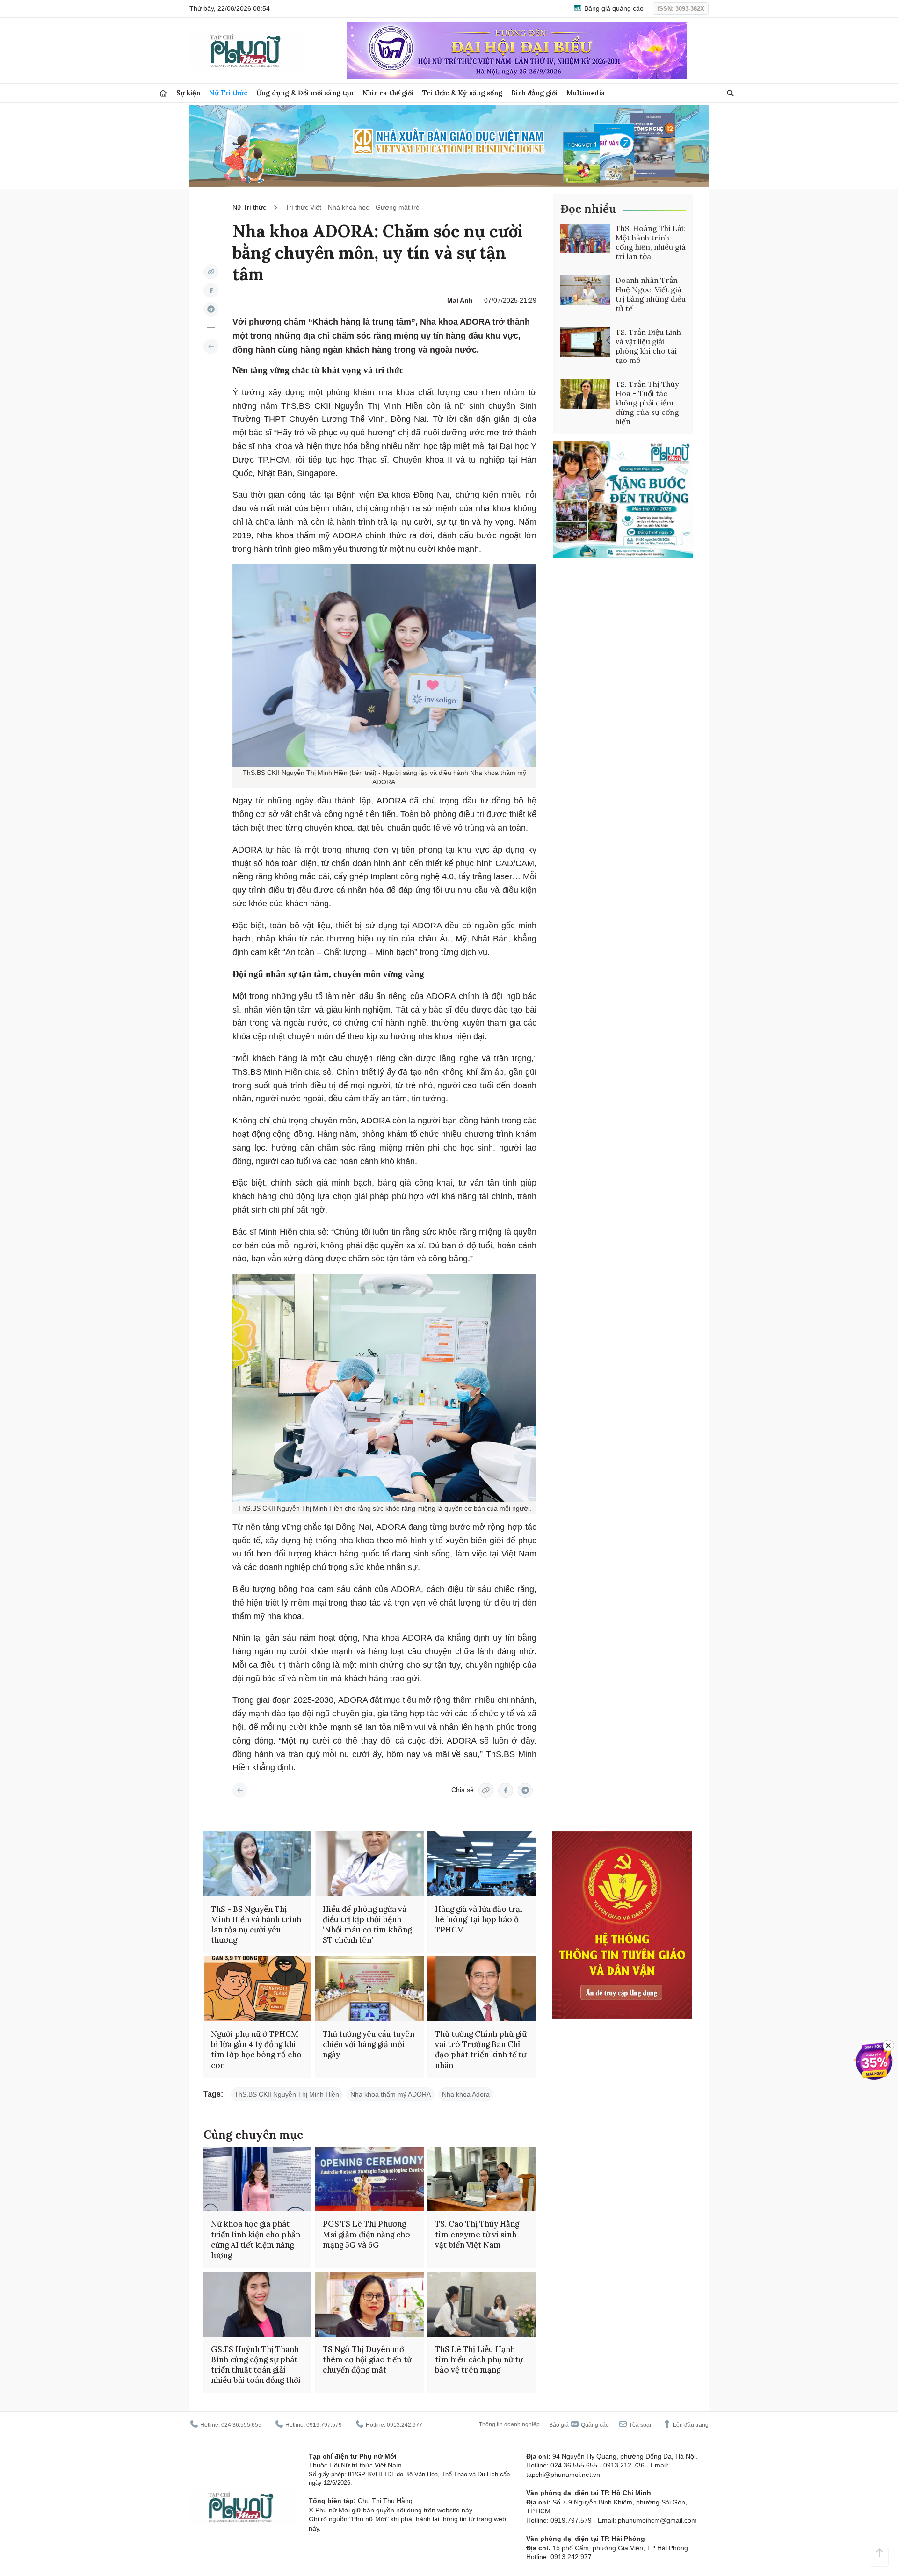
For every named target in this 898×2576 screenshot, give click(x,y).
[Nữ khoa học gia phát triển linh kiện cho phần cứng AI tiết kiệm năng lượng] (257, 2179)
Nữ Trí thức (228, 93)
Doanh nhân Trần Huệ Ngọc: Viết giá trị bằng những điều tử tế (651, 294)
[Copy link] (211, 272)
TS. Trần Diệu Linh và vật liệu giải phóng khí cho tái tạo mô (648, 346)
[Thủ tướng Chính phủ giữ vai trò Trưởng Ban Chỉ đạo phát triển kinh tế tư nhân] (482, 1989)
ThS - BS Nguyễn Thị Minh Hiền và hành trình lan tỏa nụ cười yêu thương (256, 1925)
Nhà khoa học (348, 207)
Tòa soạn (640, 2425)
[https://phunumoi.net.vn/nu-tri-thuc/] (211, 347)
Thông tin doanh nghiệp (509, 2424)
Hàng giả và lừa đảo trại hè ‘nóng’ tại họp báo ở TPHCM (479, 1919)
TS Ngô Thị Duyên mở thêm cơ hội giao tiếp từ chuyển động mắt (367, 2359)
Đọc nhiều (588, 209)
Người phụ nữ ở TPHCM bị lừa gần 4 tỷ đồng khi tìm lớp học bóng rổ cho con (256, 2049)
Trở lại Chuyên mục (240, 1790)
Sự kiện (188, 93)
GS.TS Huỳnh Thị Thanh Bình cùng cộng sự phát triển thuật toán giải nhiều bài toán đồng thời (256, 2365)
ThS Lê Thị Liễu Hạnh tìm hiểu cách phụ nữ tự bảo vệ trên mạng (479, 2359)
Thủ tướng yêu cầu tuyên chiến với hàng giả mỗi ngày (369, 2044)
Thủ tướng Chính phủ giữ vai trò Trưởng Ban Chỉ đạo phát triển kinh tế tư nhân (481, 2049)
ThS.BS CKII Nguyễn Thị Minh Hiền (287, 2094)
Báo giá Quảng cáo (579, 2425)
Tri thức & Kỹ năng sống (462, 93)
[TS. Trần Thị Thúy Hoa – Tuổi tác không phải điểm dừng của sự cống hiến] (585, 394)
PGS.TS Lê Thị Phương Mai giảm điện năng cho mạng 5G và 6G (366, 2234)
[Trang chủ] (163, 93)
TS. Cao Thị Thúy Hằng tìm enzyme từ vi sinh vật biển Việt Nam (477, 2234)
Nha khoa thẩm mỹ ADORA (391, 2094)
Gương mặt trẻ (398, 207)
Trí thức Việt (303, 207)
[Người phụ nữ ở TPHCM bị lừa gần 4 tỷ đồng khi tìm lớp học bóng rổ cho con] (257, 1989)
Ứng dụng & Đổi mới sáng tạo (305, 93)
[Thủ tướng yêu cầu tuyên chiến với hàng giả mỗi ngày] (369, 1989)
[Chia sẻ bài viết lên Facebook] (211, 290)
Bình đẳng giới (534, 93)
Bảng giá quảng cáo (613, 8)
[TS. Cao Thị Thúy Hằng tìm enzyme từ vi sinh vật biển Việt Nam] (482, 2179)
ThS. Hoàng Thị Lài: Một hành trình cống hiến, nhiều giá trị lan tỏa (651, 242)
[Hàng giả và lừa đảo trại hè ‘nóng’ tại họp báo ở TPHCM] (482, 1864)
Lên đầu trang (690, 2425)
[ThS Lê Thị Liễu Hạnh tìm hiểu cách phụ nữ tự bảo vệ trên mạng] (482, 2304)
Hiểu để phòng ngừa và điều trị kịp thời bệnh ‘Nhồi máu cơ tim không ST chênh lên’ (367, 1925)
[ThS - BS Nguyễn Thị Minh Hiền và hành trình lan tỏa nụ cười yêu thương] (257, 1864)
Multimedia (586, 93)
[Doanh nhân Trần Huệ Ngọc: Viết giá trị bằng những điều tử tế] (585, 290)
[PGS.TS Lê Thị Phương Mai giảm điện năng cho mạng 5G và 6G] (369, 2179)
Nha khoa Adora (466, 2094)
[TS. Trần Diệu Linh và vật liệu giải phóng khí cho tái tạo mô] (585, 342)
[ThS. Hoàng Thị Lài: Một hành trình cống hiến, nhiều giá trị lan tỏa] (585, 239)
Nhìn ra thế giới (388, 93)
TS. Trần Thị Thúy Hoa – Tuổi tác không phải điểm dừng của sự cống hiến (647, 403)
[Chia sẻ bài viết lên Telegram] (211, 309)
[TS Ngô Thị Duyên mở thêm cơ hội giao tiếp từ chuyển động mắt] (369, 2304)
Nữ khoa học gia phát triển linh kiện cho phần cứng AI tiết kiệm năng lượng (256, 2239)
